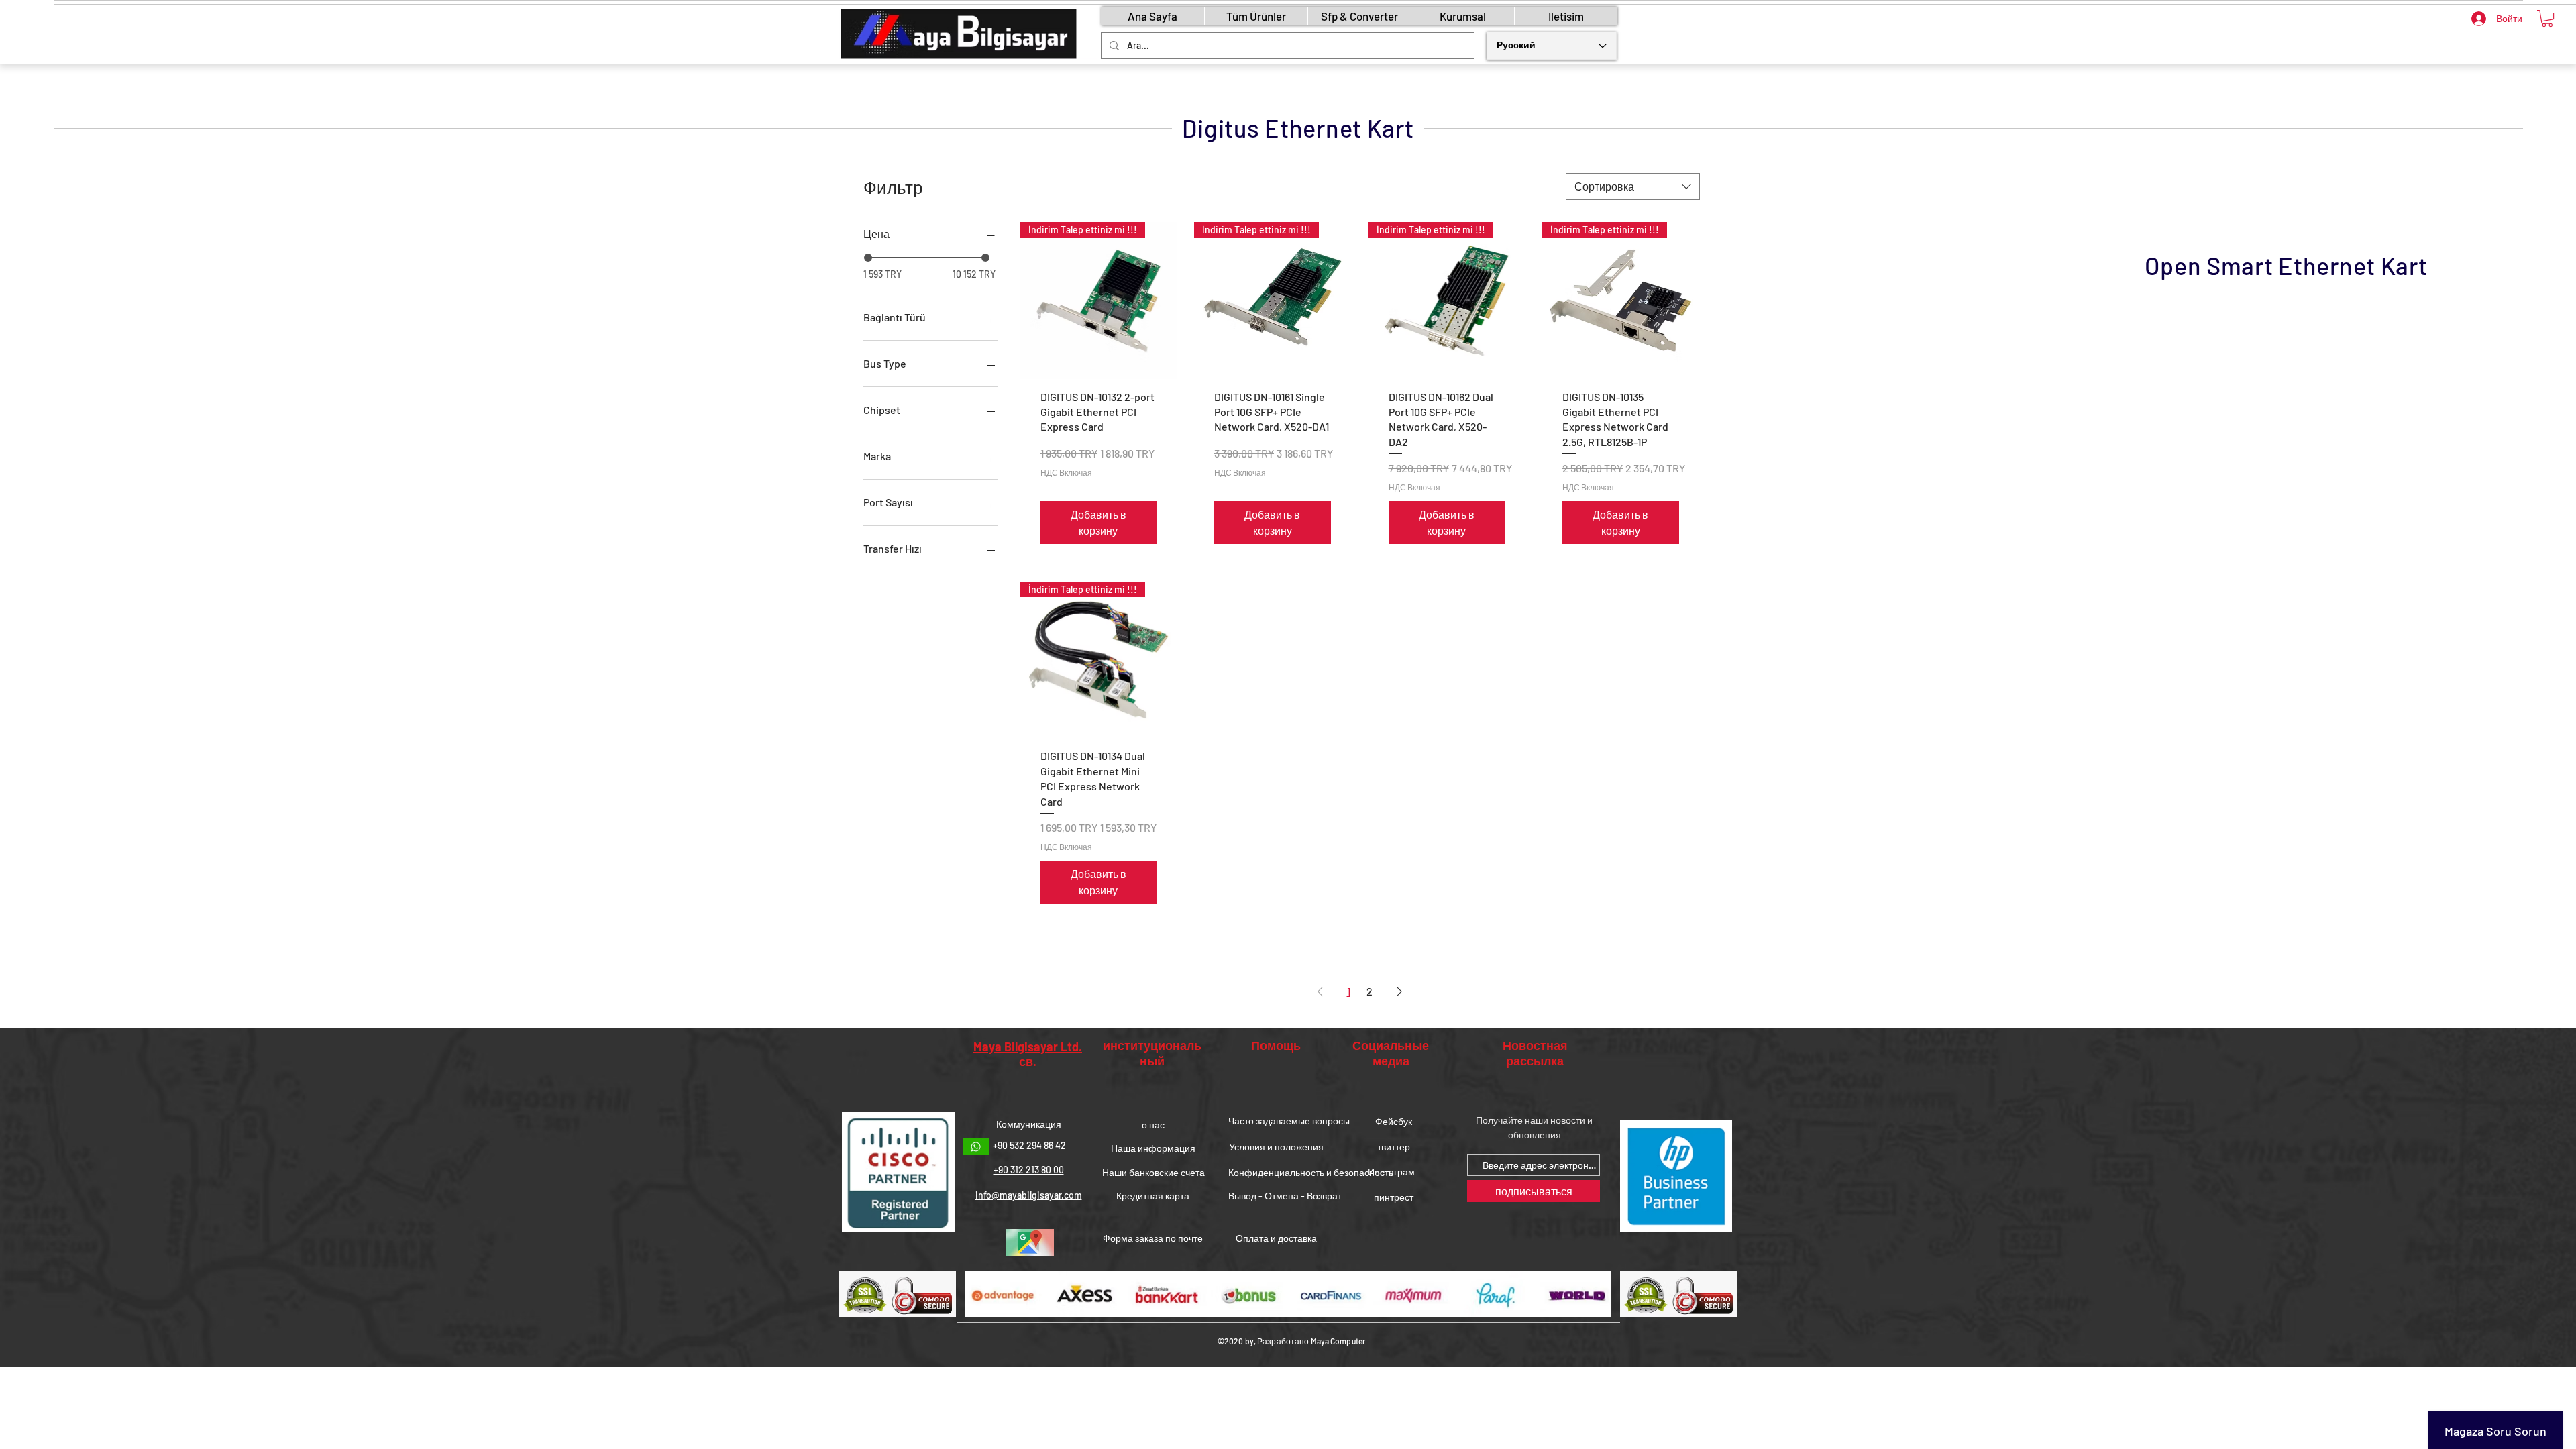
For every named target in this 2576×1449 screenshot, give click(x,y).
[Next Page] (1399, 991)
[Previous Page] (1320, 991)
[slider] (868, 258)
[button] (2547, 18)
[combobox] (1633, 186)
